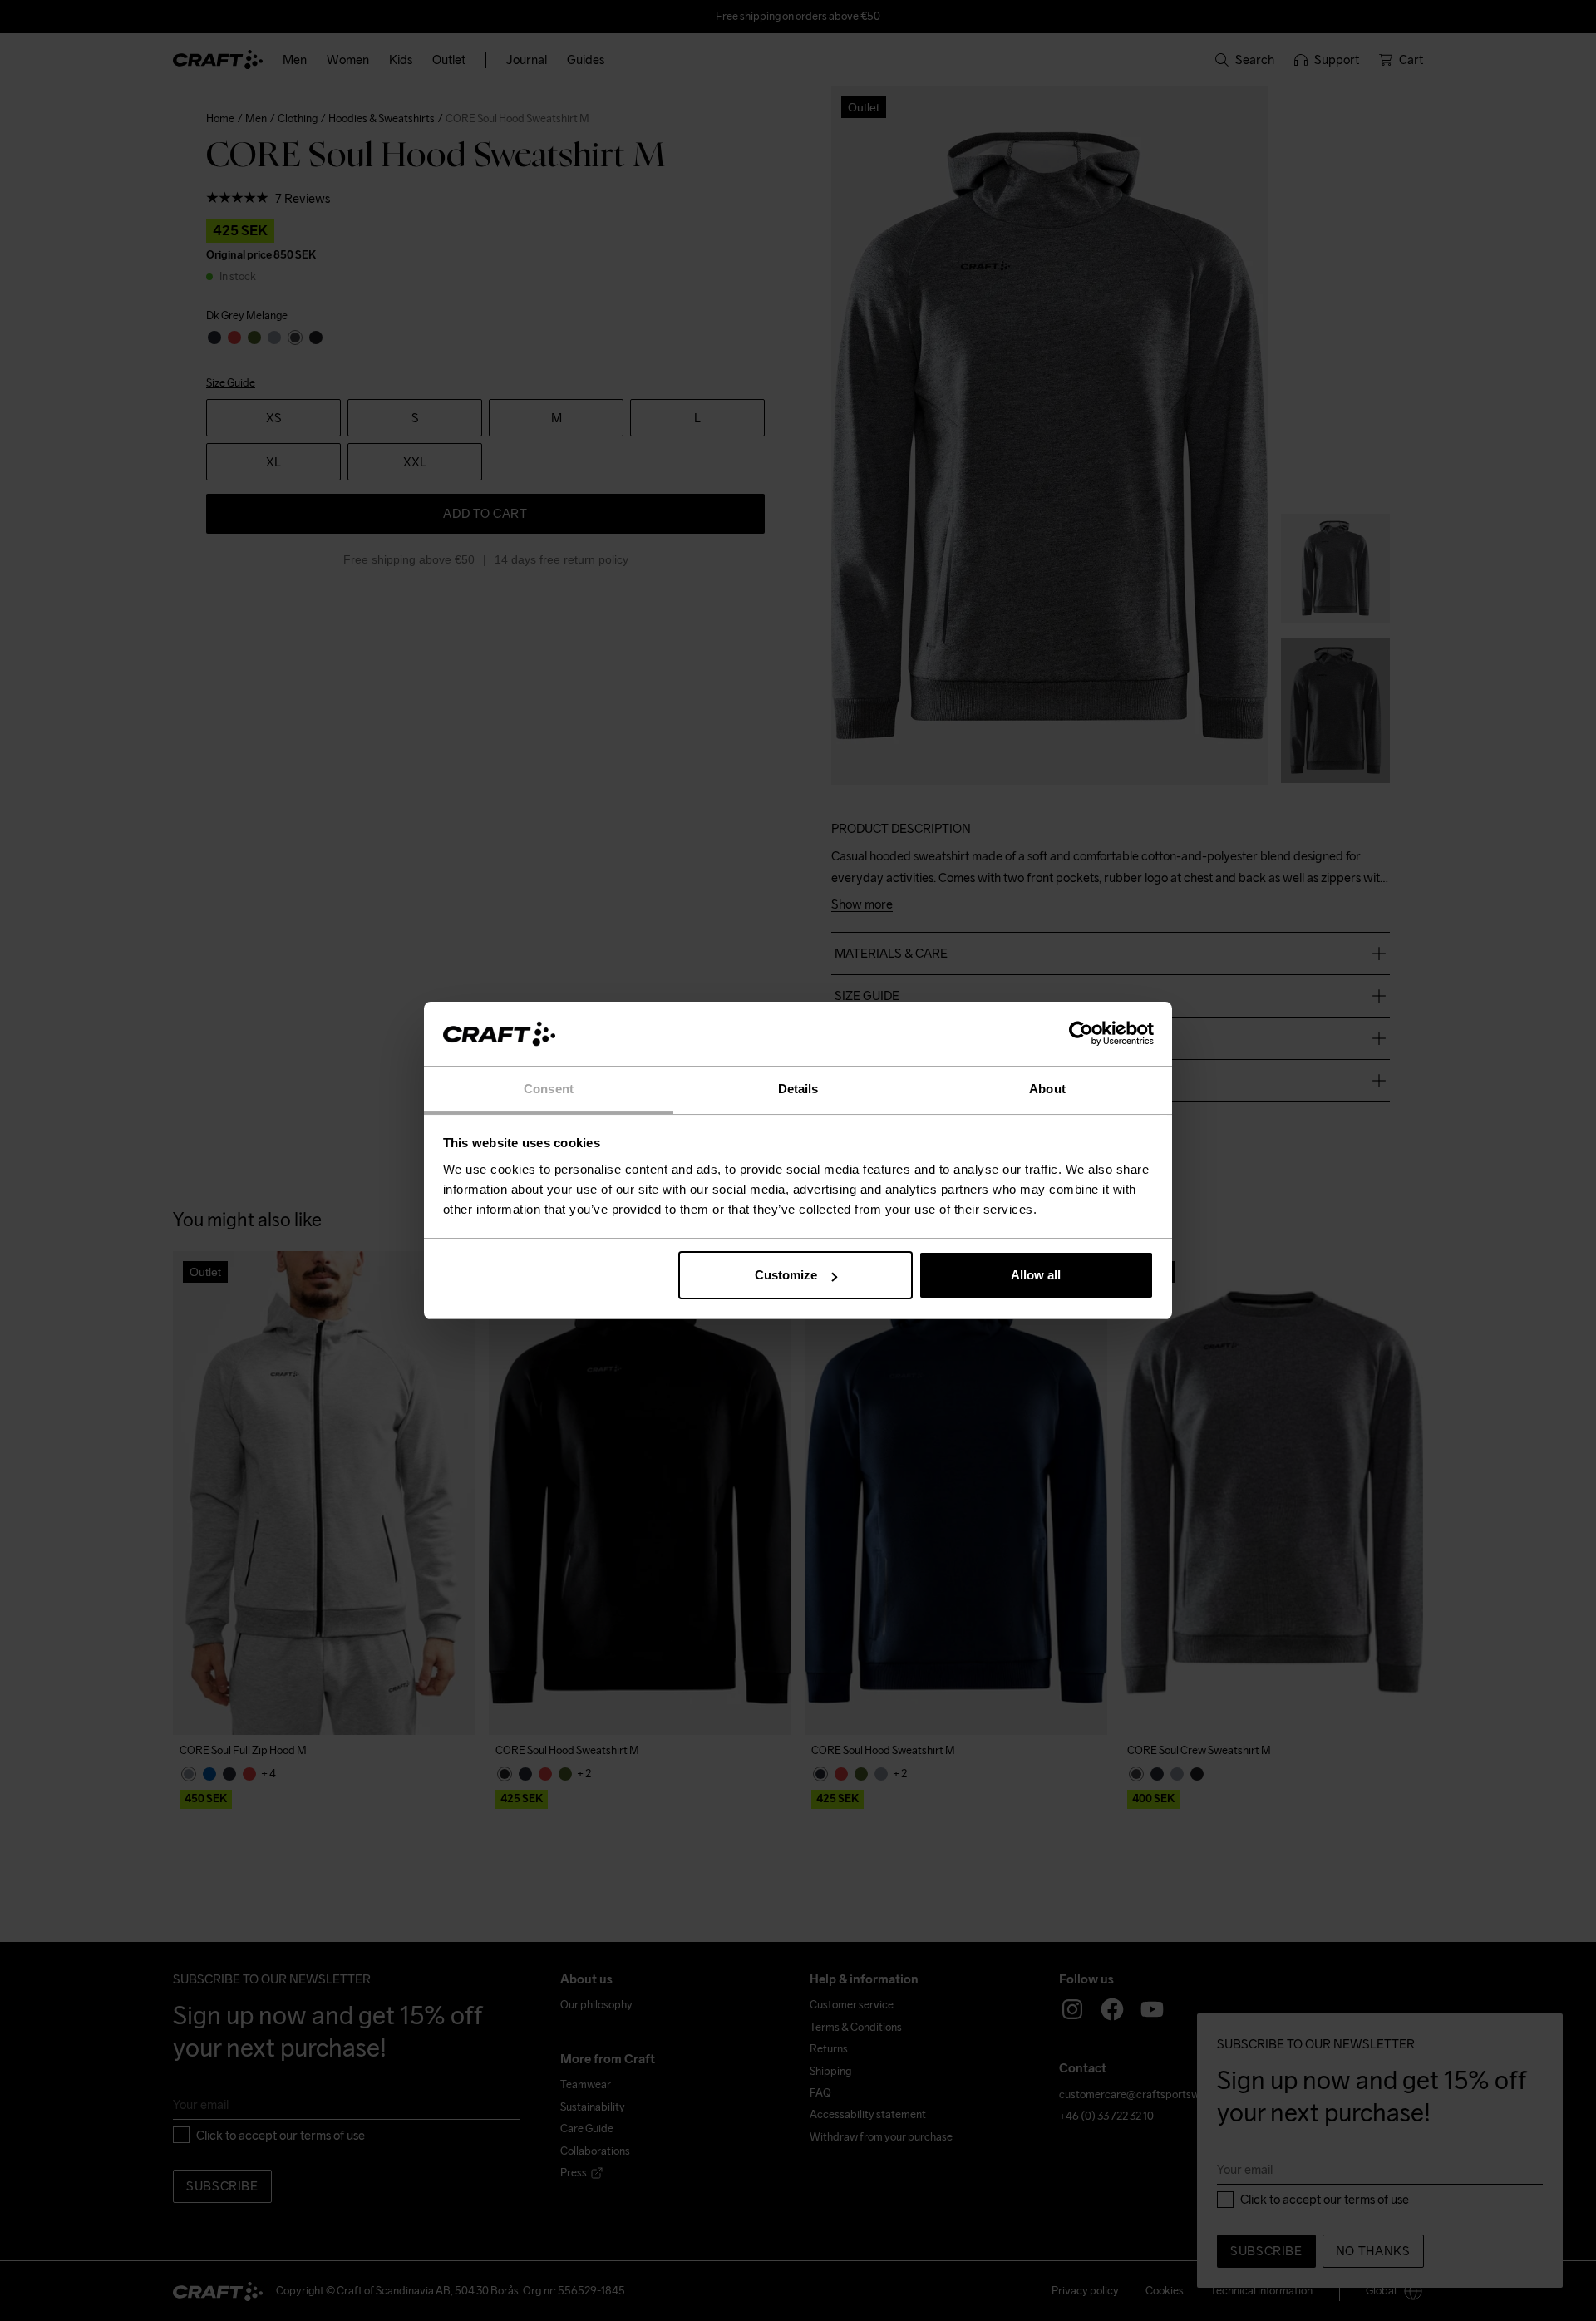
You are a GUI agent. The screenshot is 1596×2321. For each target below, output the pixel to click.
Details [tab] (798, 1089)
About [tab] (1047, 1089)
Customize (786, 1275)
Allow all (1036, 1275)
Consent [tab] (549, 1089)
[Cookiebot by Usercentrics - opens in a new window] (1081, 1034)
